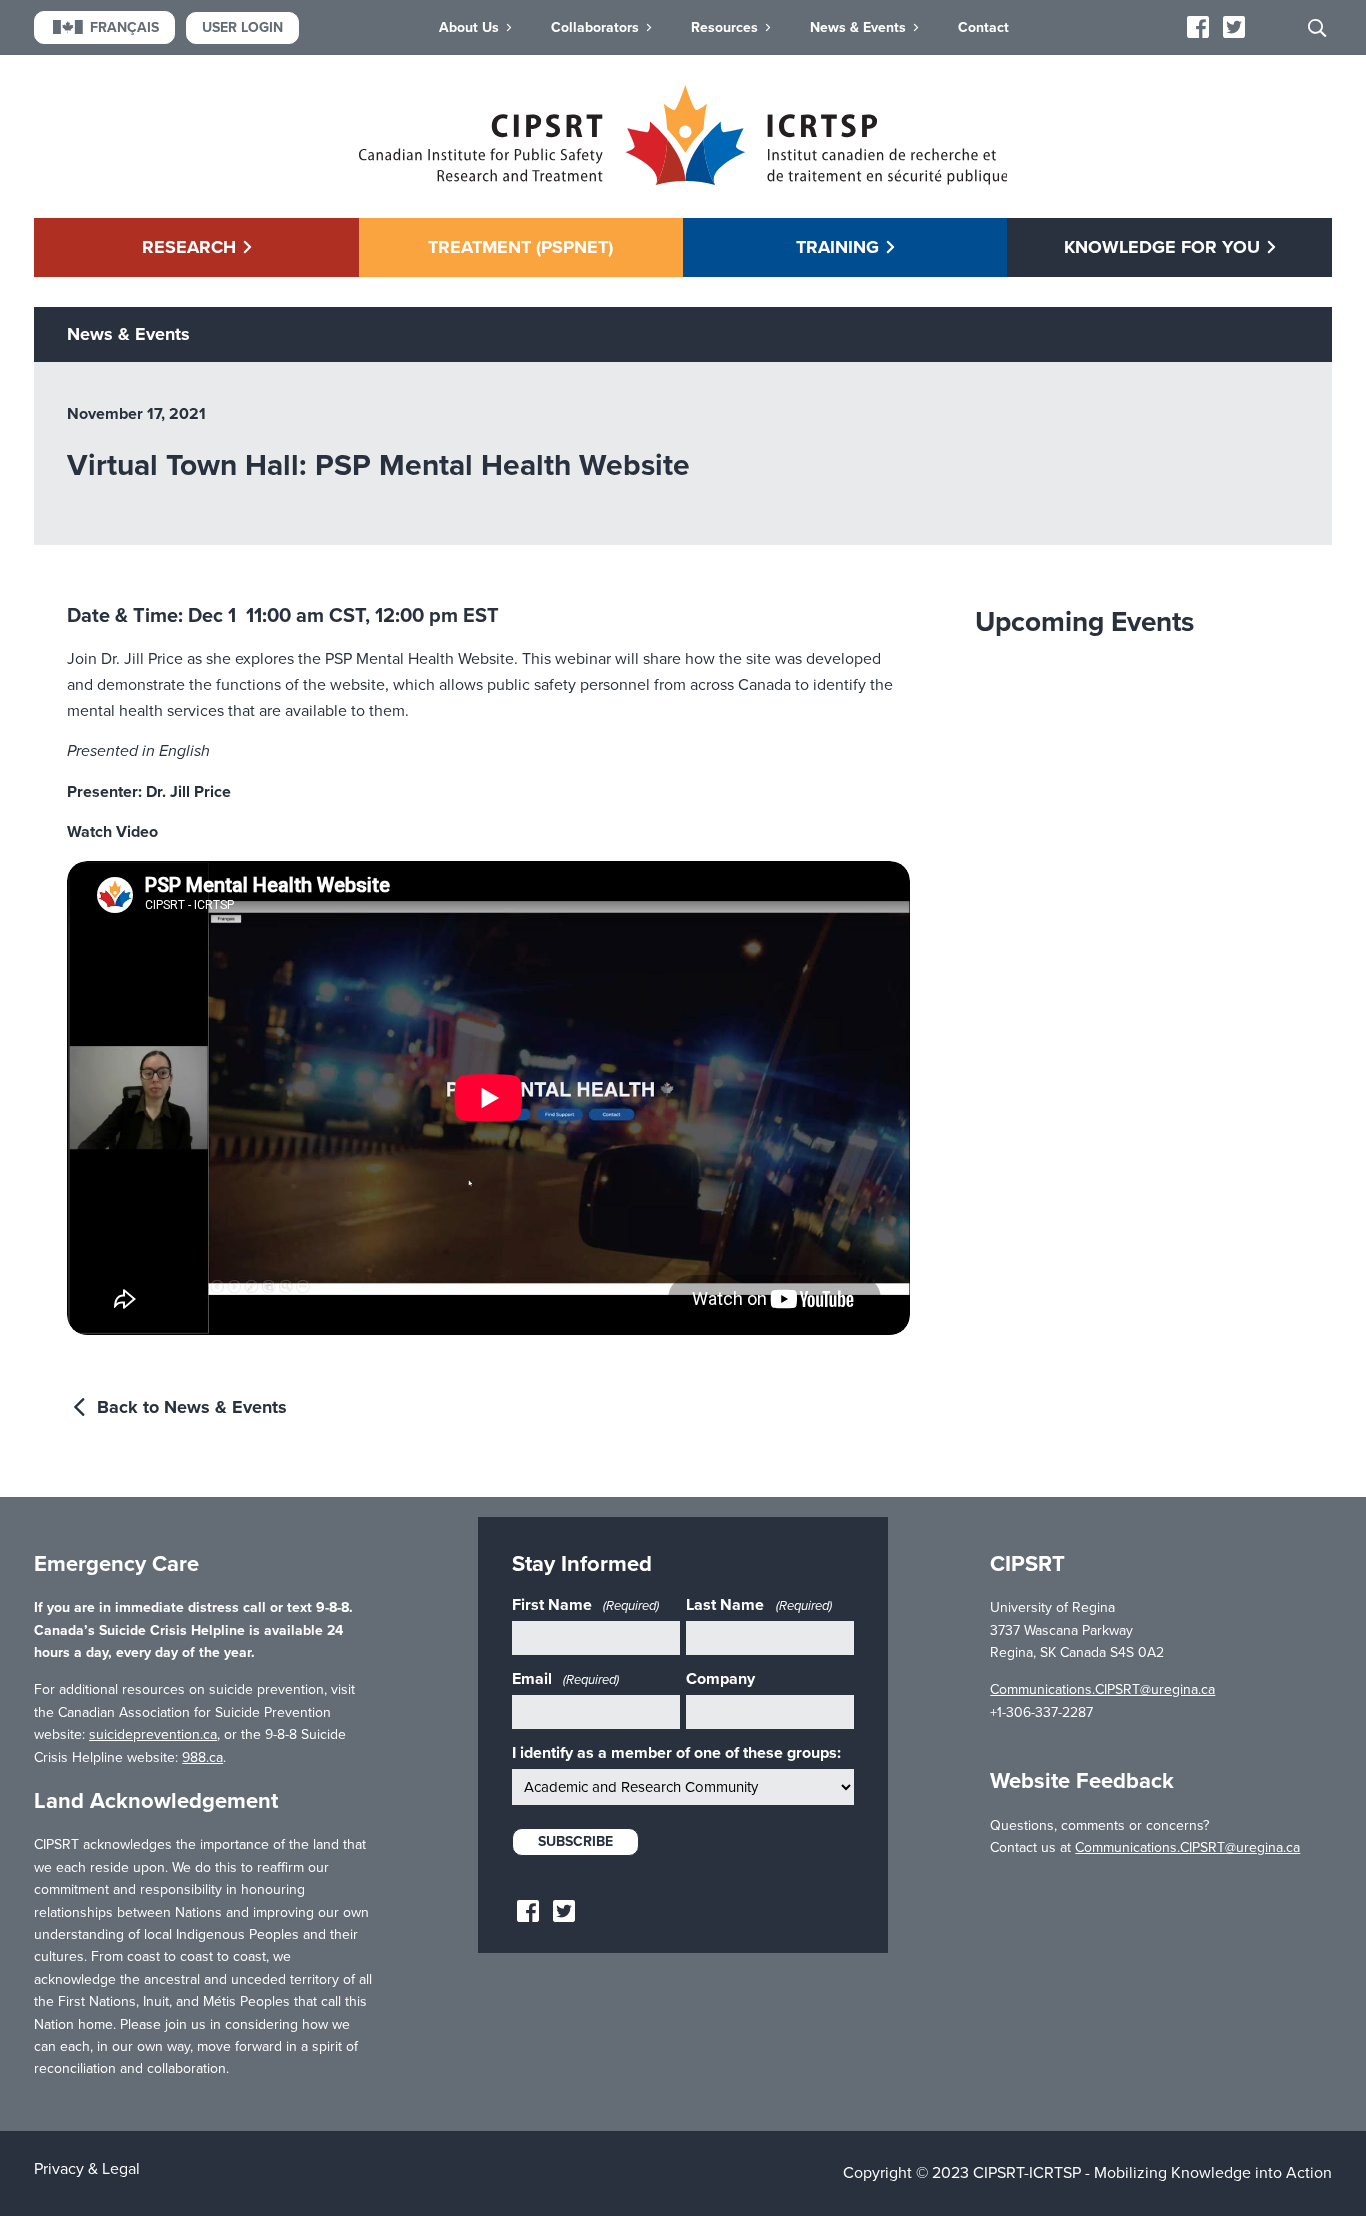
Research (189, 247)
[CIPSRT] (683, 180)
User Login (242, 27)
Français (124, 27)
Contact (983, 27)
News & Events (858, 27)
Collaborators (595, 27)
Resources (724, 27)
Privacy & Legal (87, 2169)
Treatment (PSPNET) (520, 247)
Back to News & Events (189, 1407)
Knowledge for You (1162, 247)
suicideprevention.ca (153, 1734)
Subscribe (575, 1841)
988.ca (202, 1757)
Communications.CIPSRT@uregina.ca (1102, 1689)
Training (837, 247)
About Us (469, 27)
